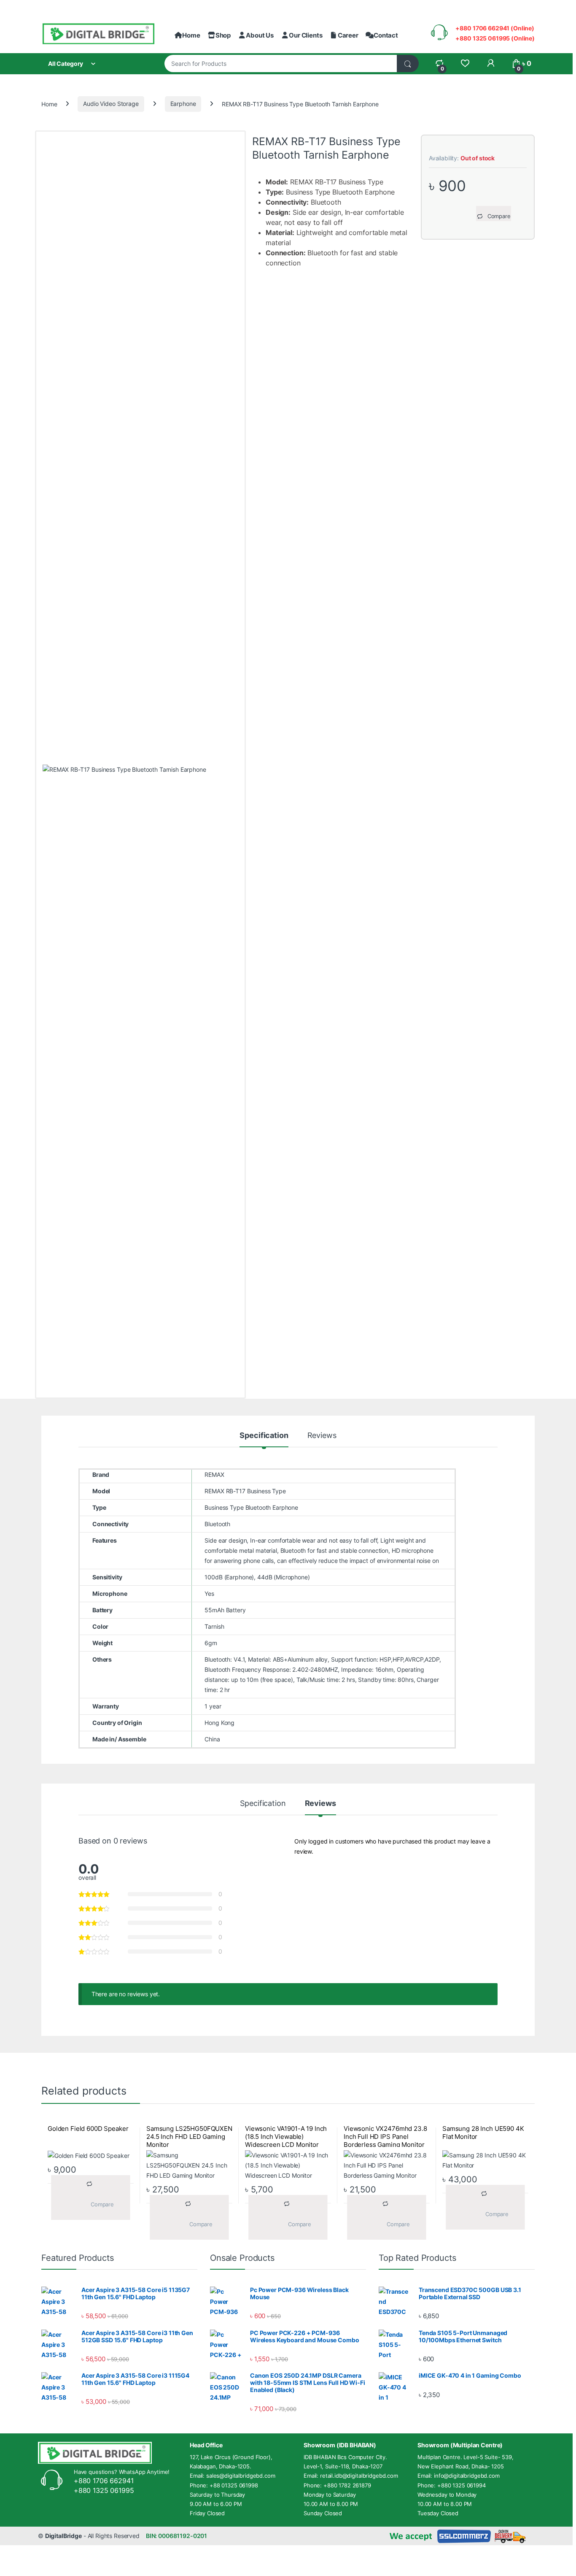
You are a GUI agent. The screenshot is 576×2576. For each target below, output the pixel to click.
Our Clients (305, 35)
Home (191, 35)
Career (348, 35)
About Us (260, 35)
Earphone (183, 104)
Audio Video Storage (111, 104)
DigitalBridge (63, 2536)
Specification (264, 1436)
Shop (223, 35)
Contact (386, 35)
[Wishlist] (465, 64)
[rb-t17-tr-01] (140, 1081)
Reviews (322, 1436)
